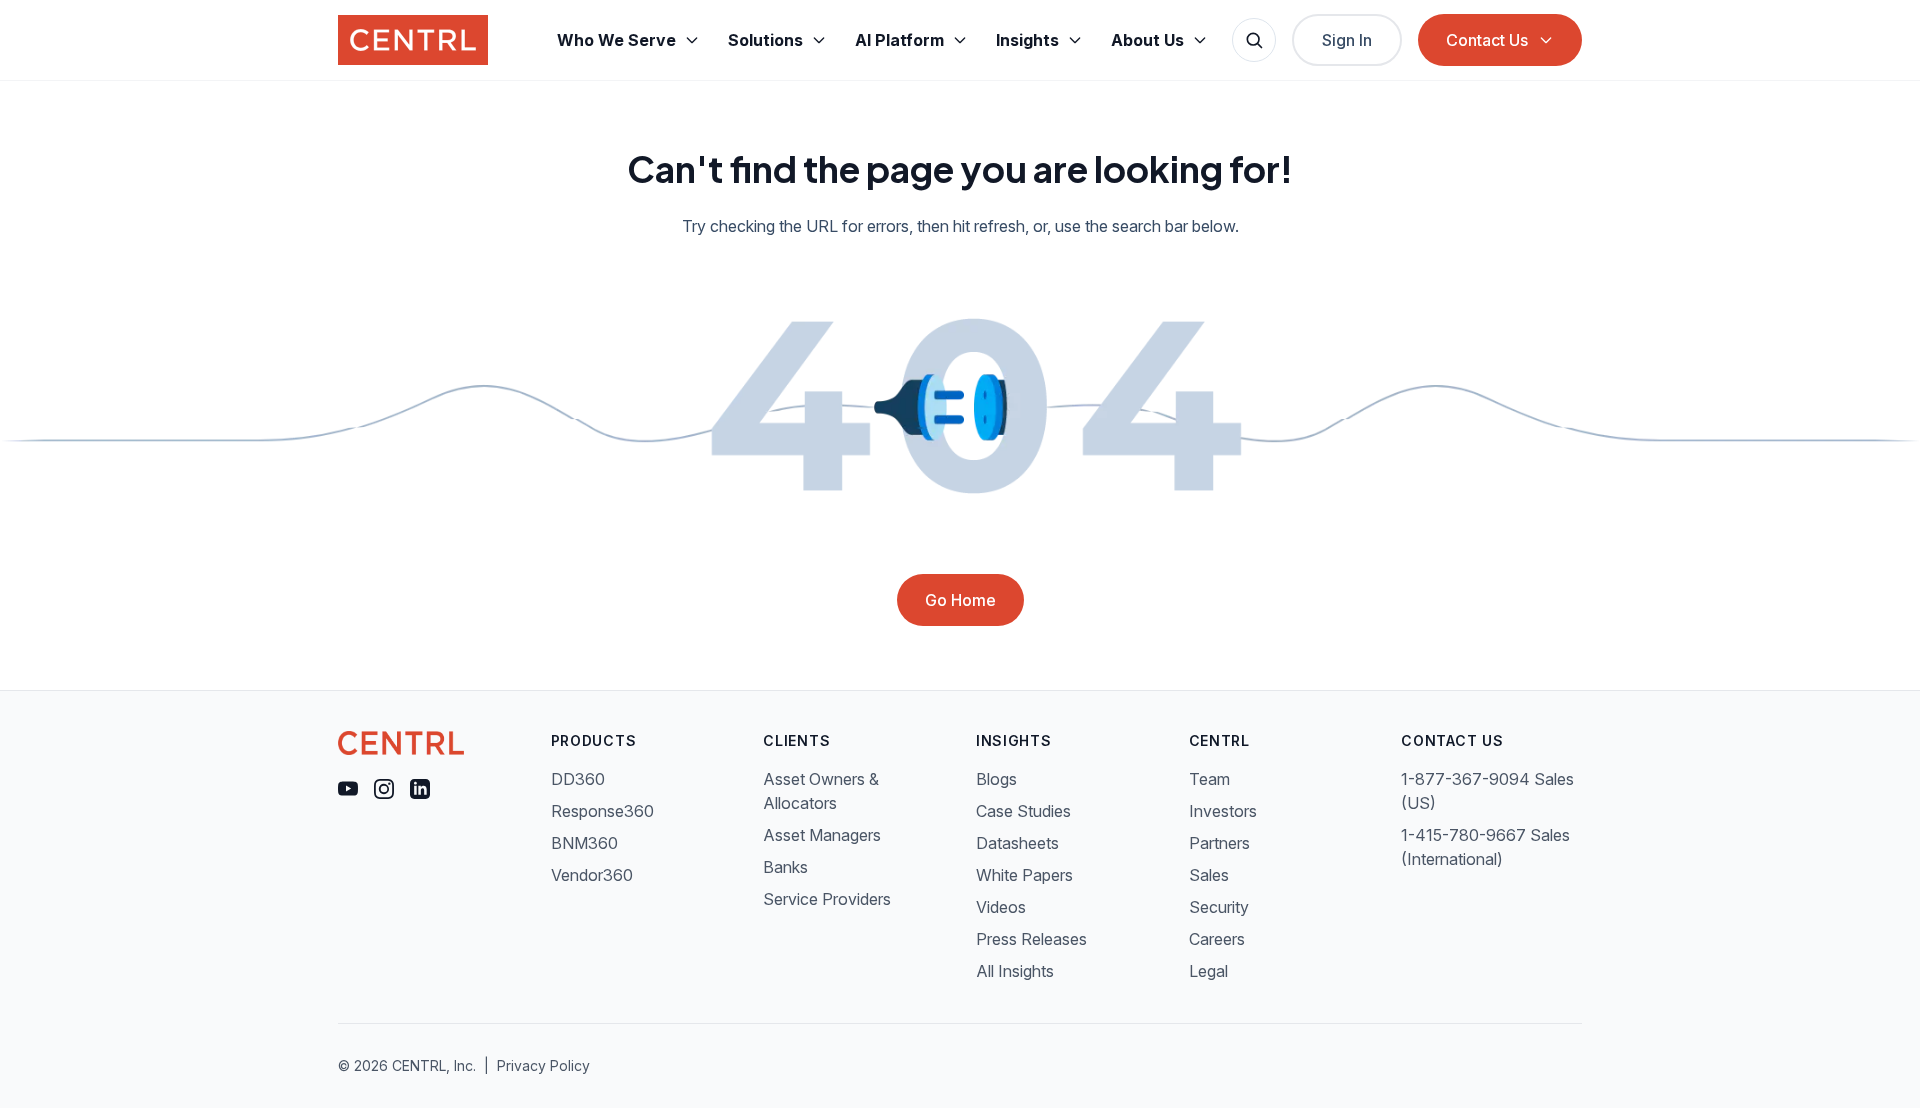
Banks (785, 867)
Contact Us (1487, 40)
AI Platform (899, 40)
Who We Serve (616, 40)
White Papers (1024, 875)
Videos (1001, 907)
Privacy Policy (543, 1065)
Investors (1223, 811)
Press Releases (1031, 939)
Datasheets (1017, 843)
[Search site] (1254, 40)
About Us (1147, 40)
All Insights (1015, 971)
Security (1219, 907)
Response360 (602, 811)
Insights (1027, 40)
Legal (1208, 971)
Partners (1219, 843)
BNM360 (584, 843)
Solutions (765, 40)
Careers (1217, 939)
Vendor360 (592, 875)
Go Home (960, 600)
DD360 (578, 779)
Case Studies (1023, 811)
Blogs (996, 779)
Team (1209, 779)
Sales (1209, 875)
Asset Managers (822, 835)
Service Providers (827, 899)
